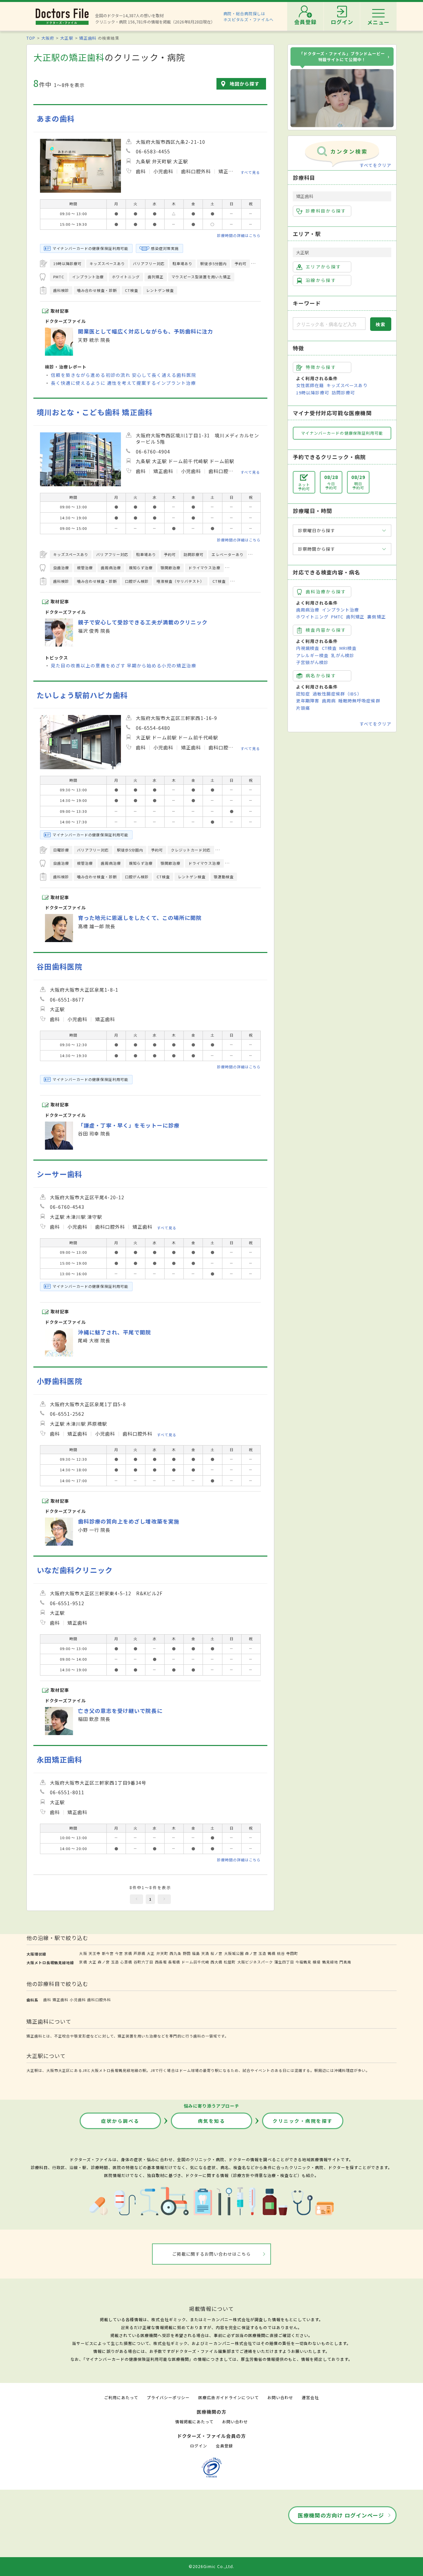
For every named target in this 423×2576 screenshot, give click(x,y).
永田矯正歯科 (59, 1759)
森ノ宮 (251, 1953)
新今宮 (108, 1953)
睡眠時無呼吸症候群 (359, 701)
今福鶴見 (303, 1962)
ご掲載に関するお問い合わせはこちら (212, 2254)
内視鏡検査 (308, 648)
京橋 (128, 1953)
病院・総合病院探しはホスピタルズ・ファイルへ (249, 16)
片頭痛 (303, 708)
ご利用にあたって (121, 2397)
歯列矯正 (355, 617)
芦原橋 (139, 1953)
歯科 (47, 2000)
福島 (196, 1953)
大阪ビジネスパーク (255, 1962)
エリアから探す (323, 267)
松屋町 (230, 1962)
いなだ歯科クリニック (75, 1570)
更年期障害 (308, 701)
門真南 (345, 1962)
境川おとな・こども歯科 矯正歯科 (95, 412)
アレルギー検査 (312, 655)
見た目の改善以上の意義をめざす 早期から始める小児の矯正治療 (124, 665)
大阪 (83, 1953)
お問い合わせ (280, 2397)
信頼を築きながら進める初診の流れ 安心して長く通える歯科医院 (124, 375)
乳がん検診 (343, 655)
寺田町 (292, 1953)
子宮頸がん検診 (312, 662)
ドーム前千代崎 (195, 1962)
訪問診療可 (343, 393)
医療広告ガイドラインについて (229, 2397)
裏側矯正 (376, 617)
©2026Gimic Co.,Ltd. (211, 2566)
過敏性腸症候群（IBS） (337, 694)
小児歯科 (78, 2000)
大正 (151, 1953)
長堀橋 (174, 1962)
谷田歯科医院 (59, 966)
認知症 (303, 694)
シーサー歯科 (59, 1174)
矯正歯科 (88, 38)
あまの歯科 (56, 119)
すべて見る (250, 172)
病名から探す (321, 675)
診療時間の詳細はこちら (239, 235)
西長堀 (161, 1962)
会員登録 (224, 2446)
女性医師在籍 (310, 385)
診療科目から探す (326, 211)
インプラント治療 (340, 610)
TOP (31, 38)
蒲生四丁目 (284, 1962)
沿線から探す (321, 280)
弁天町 (162, 1953)
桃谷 (281, 1953)
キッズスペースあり (347, 385)
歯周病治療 (308, 610)
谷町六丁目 (143, 1962)
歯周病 (329, 701)
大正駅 (67, 38)
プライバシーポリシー (168, 2397)
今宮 (119, 1953)
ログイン (199, 2446)
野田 (187, 1953)
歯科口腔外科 (99, 2000)
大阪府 (48, 38)
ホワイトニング (312, 617)
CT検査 (329, 648)
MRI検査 (348, 648)
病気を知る (212, 2121)
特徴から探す (321, 367)
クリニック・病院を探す (303, 2121)
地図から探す (245, 84)
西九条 (175, 1953)
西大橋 (216, 1962)
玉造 (262, 1953)
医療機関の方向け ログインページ (341, 2515)
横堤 (317, 1962)
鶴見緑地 (330, 1962)
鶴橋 (272, 1953)
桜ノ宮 (216, 1953)
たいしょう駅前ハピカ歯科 (82, 695)
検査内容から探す (326, 630)
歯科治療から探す (326, 592)
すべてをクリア (375, 165)
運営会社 (310, 2397)
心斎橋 (126, 1962)
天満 (205, 1953)
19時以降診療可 (313, 393)
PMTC (337, 617)
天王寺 (95, 1953)
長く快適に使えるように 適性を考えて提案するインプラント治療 (123, 383)
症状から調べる (120, 2121)
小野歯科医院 (59, 1381)
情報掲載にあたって (194, 2421)
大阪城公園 (234, 1953)
